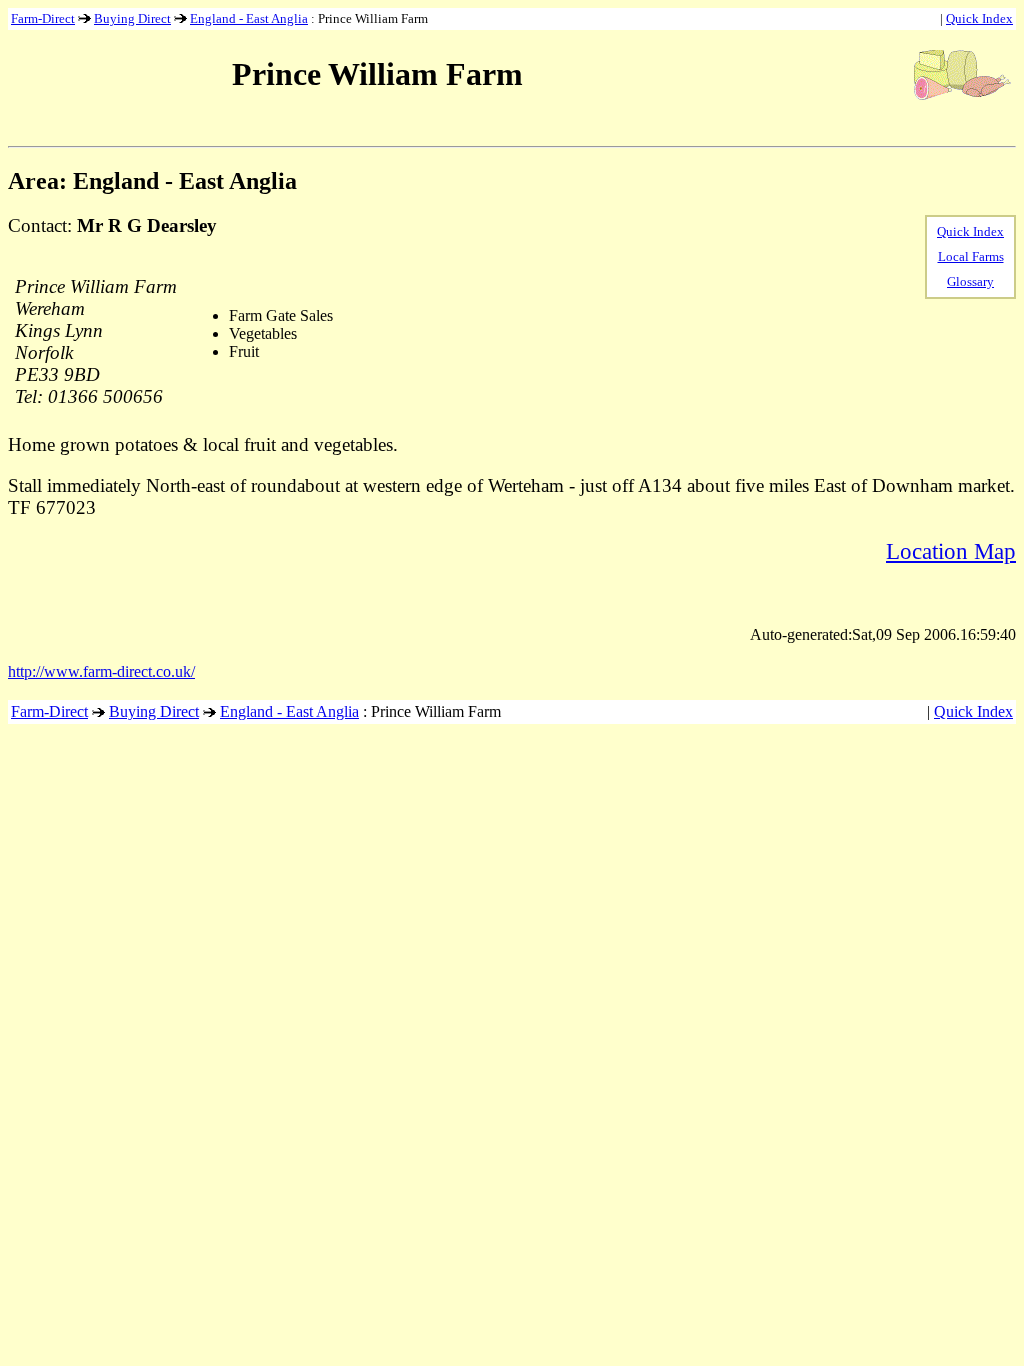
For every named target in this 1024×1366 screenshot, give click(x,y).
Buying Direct (132, 18)
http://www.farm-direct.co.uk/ (101, 671)
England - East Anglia (249, 18)
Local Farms (971, 256)
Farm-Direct (43, 18)
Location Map (951, 551)
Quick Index (979, 18)
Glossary (970, 281)
